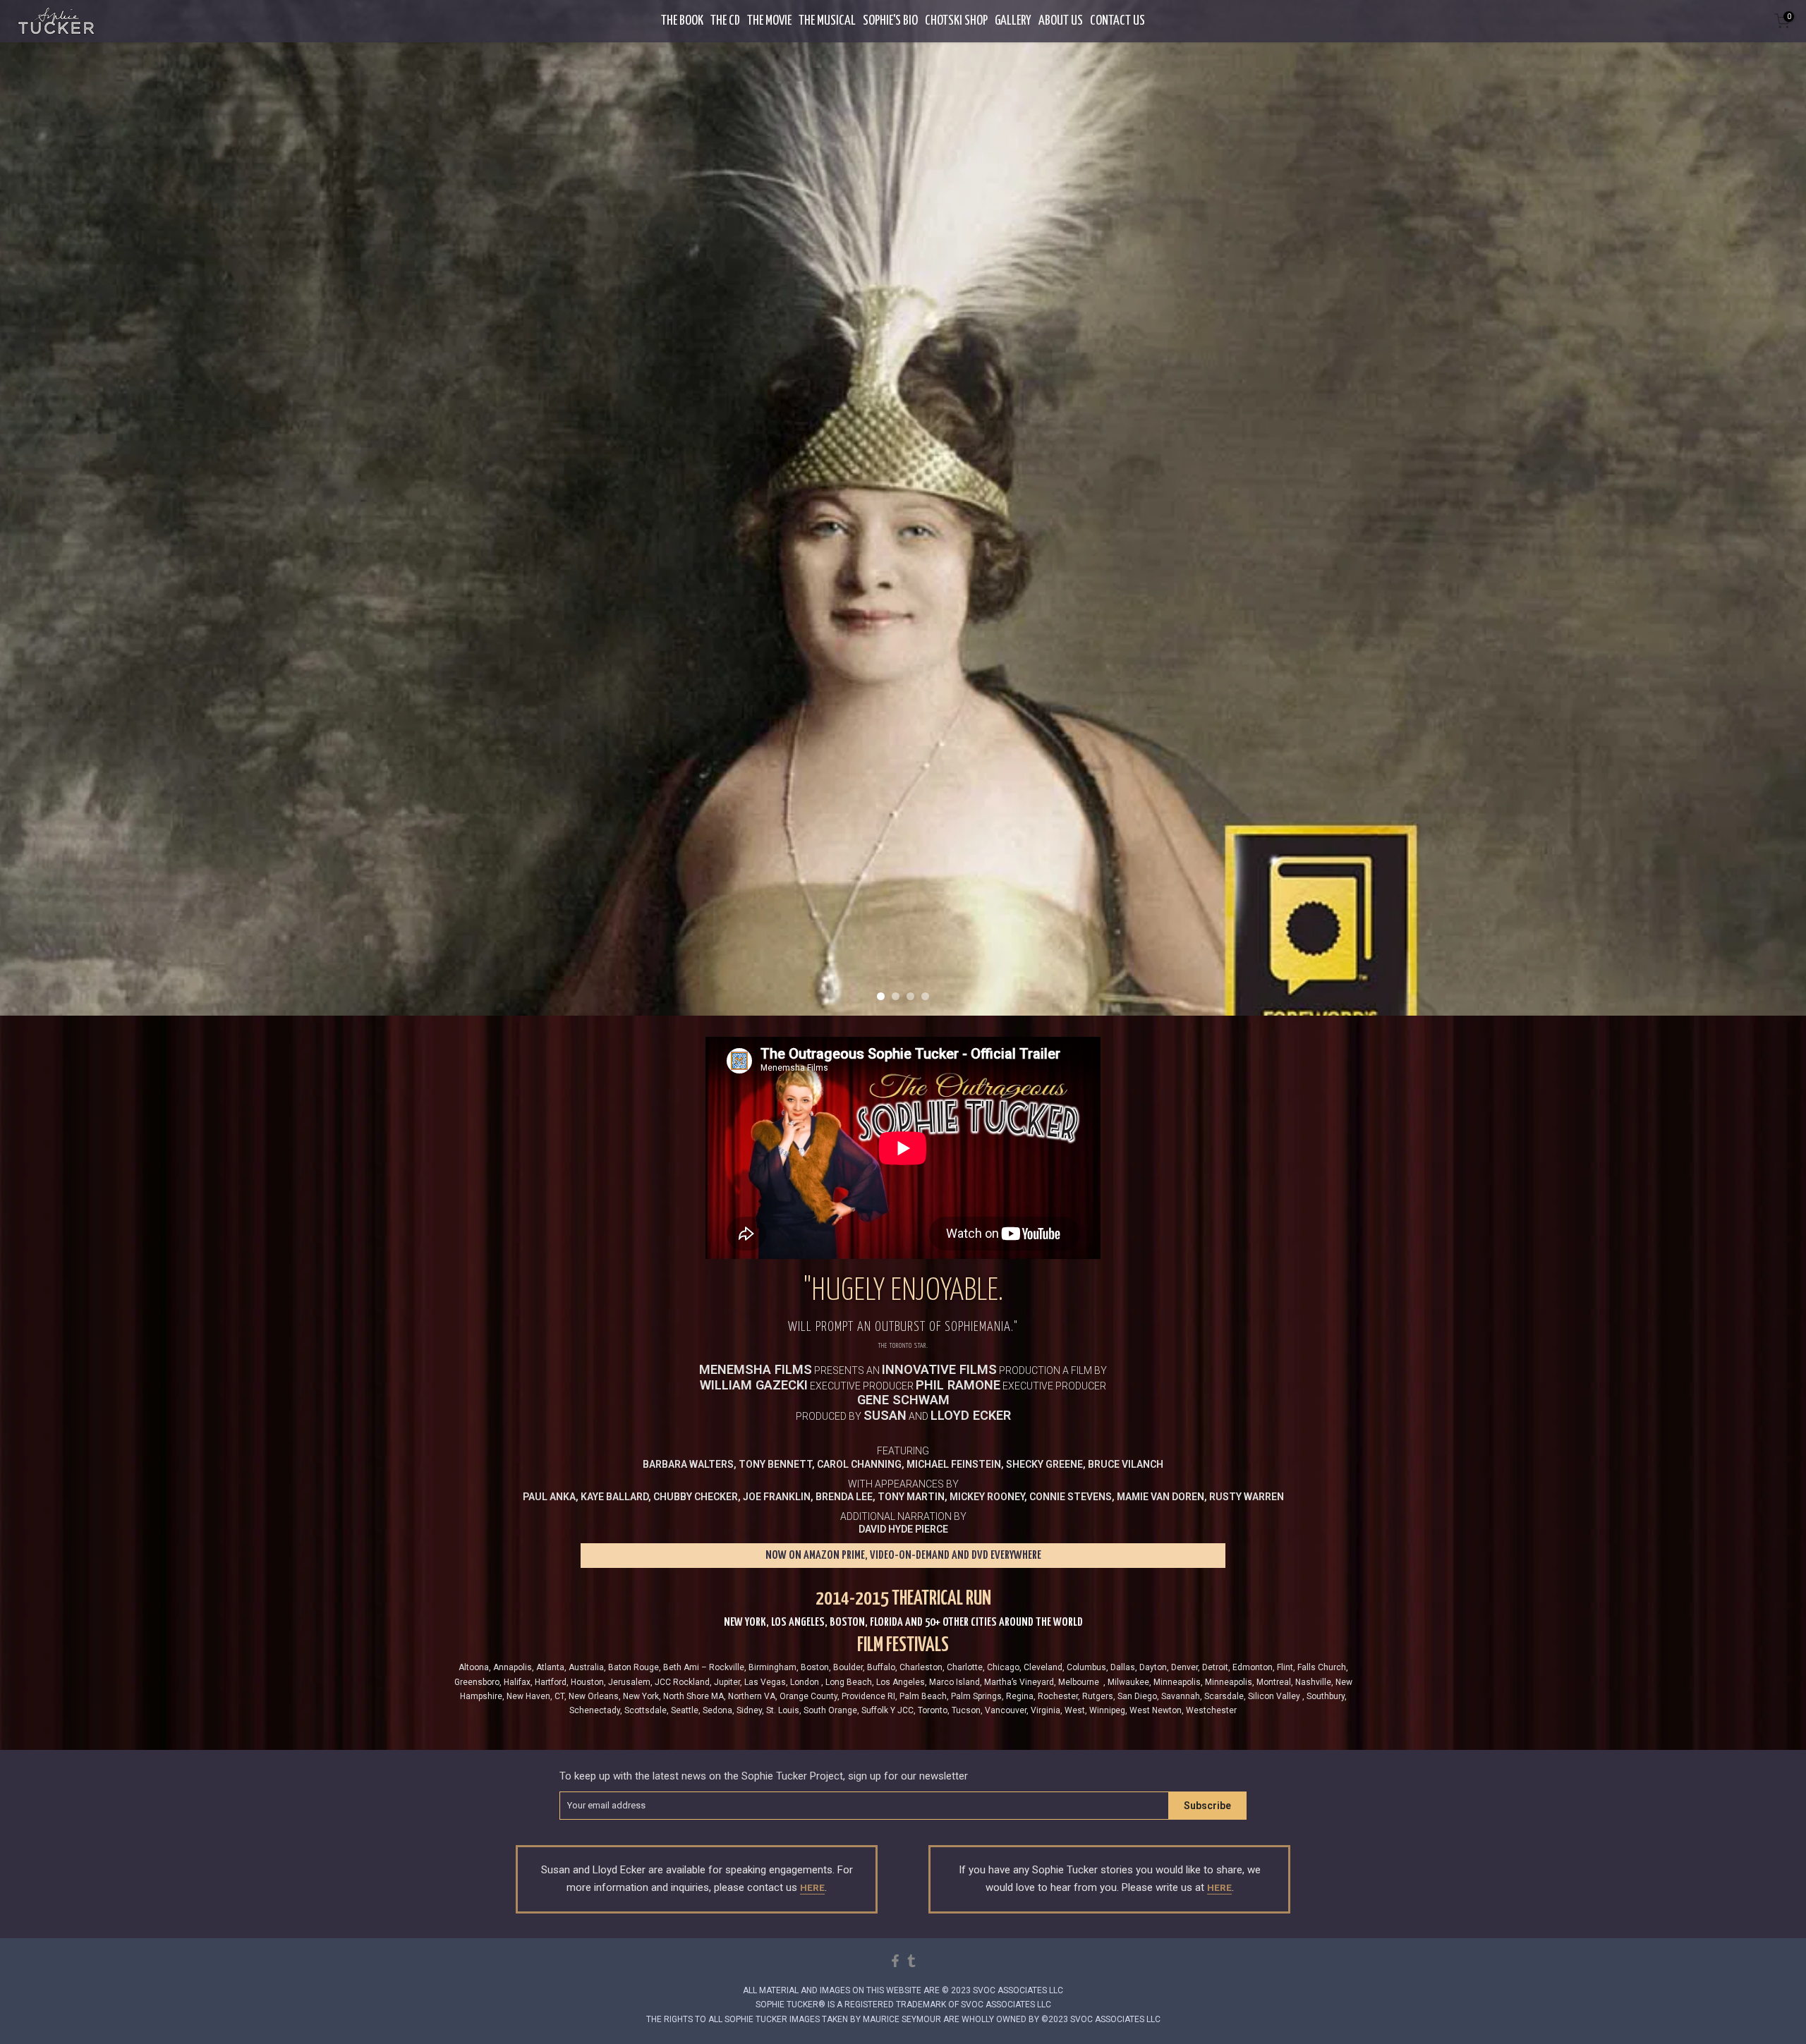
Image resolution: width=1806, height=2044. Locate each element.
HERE (812, 1888)
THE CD (725, 21)
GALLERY (1013, 21)
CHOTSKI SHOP (956, 21)
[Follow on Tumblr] (911, 1961)
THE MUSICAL (827, 21)
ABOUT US (1061, 21)
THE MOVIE (769, 21)
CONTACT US (1117, 21)
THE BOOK (682, 21)
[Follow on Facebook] (895, 1961)
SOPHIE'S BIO (890, 21)
